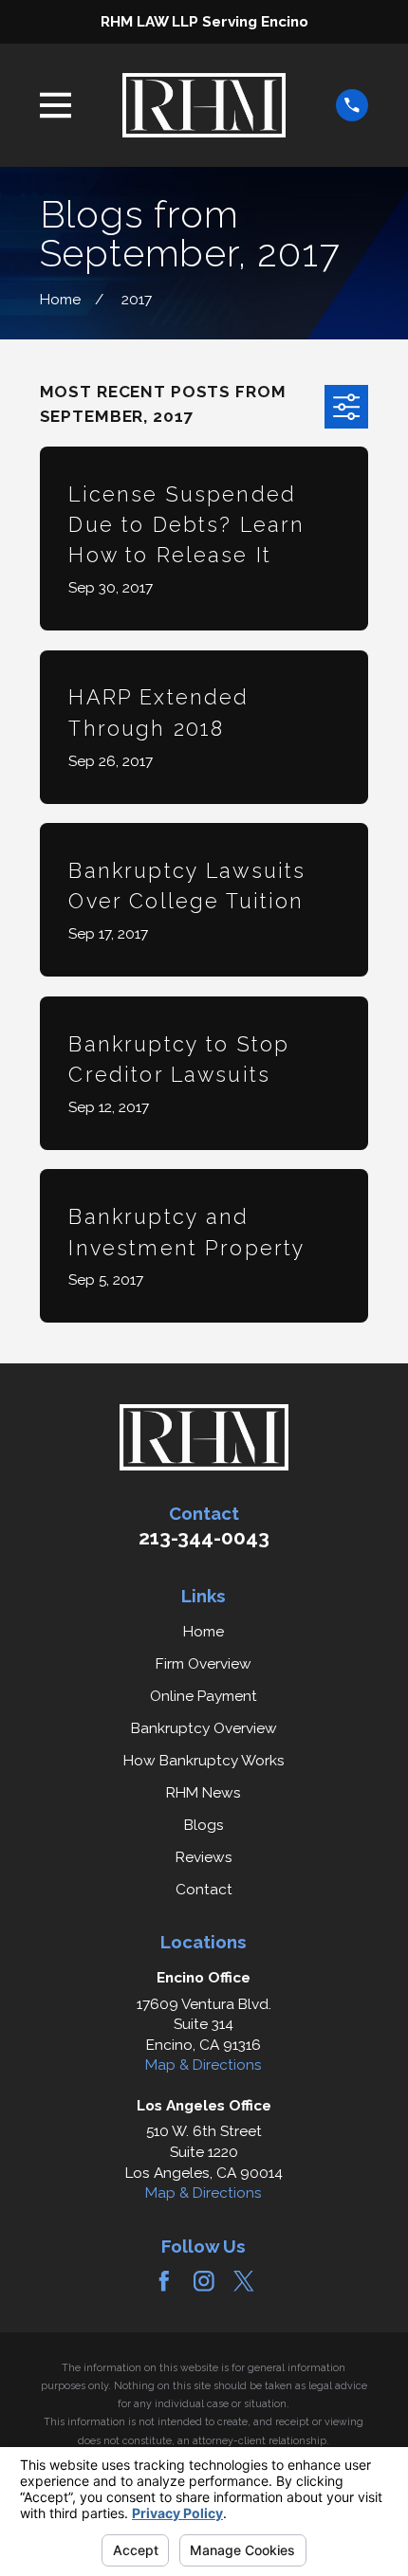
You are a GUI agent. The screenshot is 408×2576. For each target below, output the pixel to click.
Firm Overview (204, 1663)
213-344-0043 (204, 1538)
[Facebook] (164, 2281)
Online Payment (204, 1696)
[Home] (204, 105)
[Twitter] (244, 2281)
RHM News (204, 1792)
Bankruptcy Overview (204, 1728)
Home (204, 1631)
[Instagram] (204, 2281)
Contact (204, 1889)
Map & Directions (204, 2064)
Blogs (204, 1825)
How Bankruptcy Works (204, 1760)
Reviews (204, 1857)
